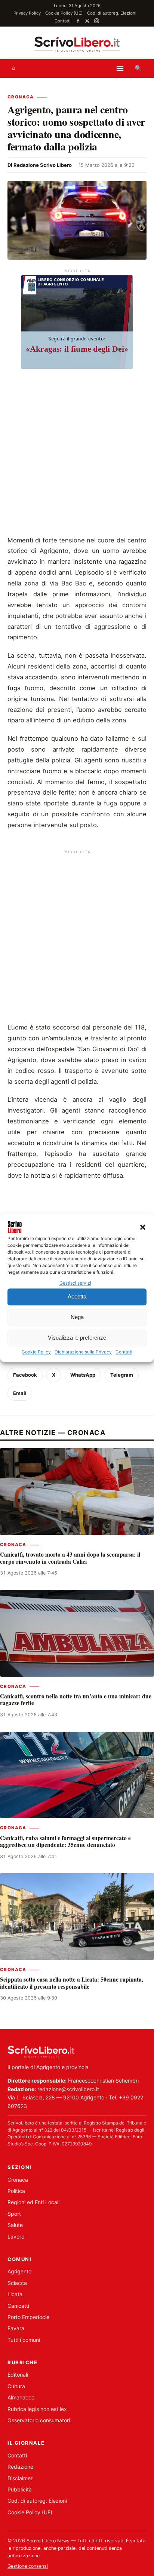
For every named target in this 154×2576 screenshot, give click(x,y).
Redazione (20, 2467)
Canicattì (18, 2306)
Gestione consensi (28, 2566)
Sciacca (17, 2283)
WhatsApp (83, 1375)
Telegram (122, 1375)
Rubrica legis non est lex (37, 2409)
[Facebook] (78, 21)
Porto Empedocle (28, 2317)
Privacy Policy (27, 13)
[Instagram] (97, 21)
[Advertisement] (77, 454)
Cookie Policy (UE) (64, 13)
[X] (87, 21)
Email (20, 1393)
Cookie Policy (36, 1352)
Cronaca (21, 97)
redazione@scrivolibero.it (68, 2089)
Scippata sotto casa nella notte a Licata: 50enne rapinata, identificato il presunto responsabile (72, 1983)
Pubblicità (20, 2489)
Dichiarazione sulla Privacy (83, 1352)
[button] (143, 1227)
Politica (16, 2191)
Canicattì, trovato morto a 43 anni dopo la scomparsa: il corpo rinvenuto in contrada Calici (70, 1558)
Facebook (25, 1375)
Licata (15, 2294)
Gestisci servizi (75, 1283)
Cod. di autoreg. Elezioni (112, 13)
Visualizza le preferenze (77, 1338)
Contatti (124, 1352)
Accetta (77, 1297)
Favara (16, 2328)
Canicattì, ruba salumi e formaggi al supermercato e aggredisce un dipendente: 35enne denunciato (65, 1841)
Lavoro (16, 2237)
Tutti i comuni (24, 2340)
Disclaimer (20, 2478)
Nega (77, 1317)
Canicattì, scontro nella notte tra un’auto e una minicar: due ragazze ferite (76, 1700)
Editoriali (18, 2375)
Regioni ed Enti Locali (33, 2202)
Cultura (16, 2386)
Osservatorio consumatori (39, 2420)
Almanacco (21, 2397)
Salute (15, 2225)
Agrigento (19, 2271)
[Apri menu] (120, 68)
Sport (14, 2214)
